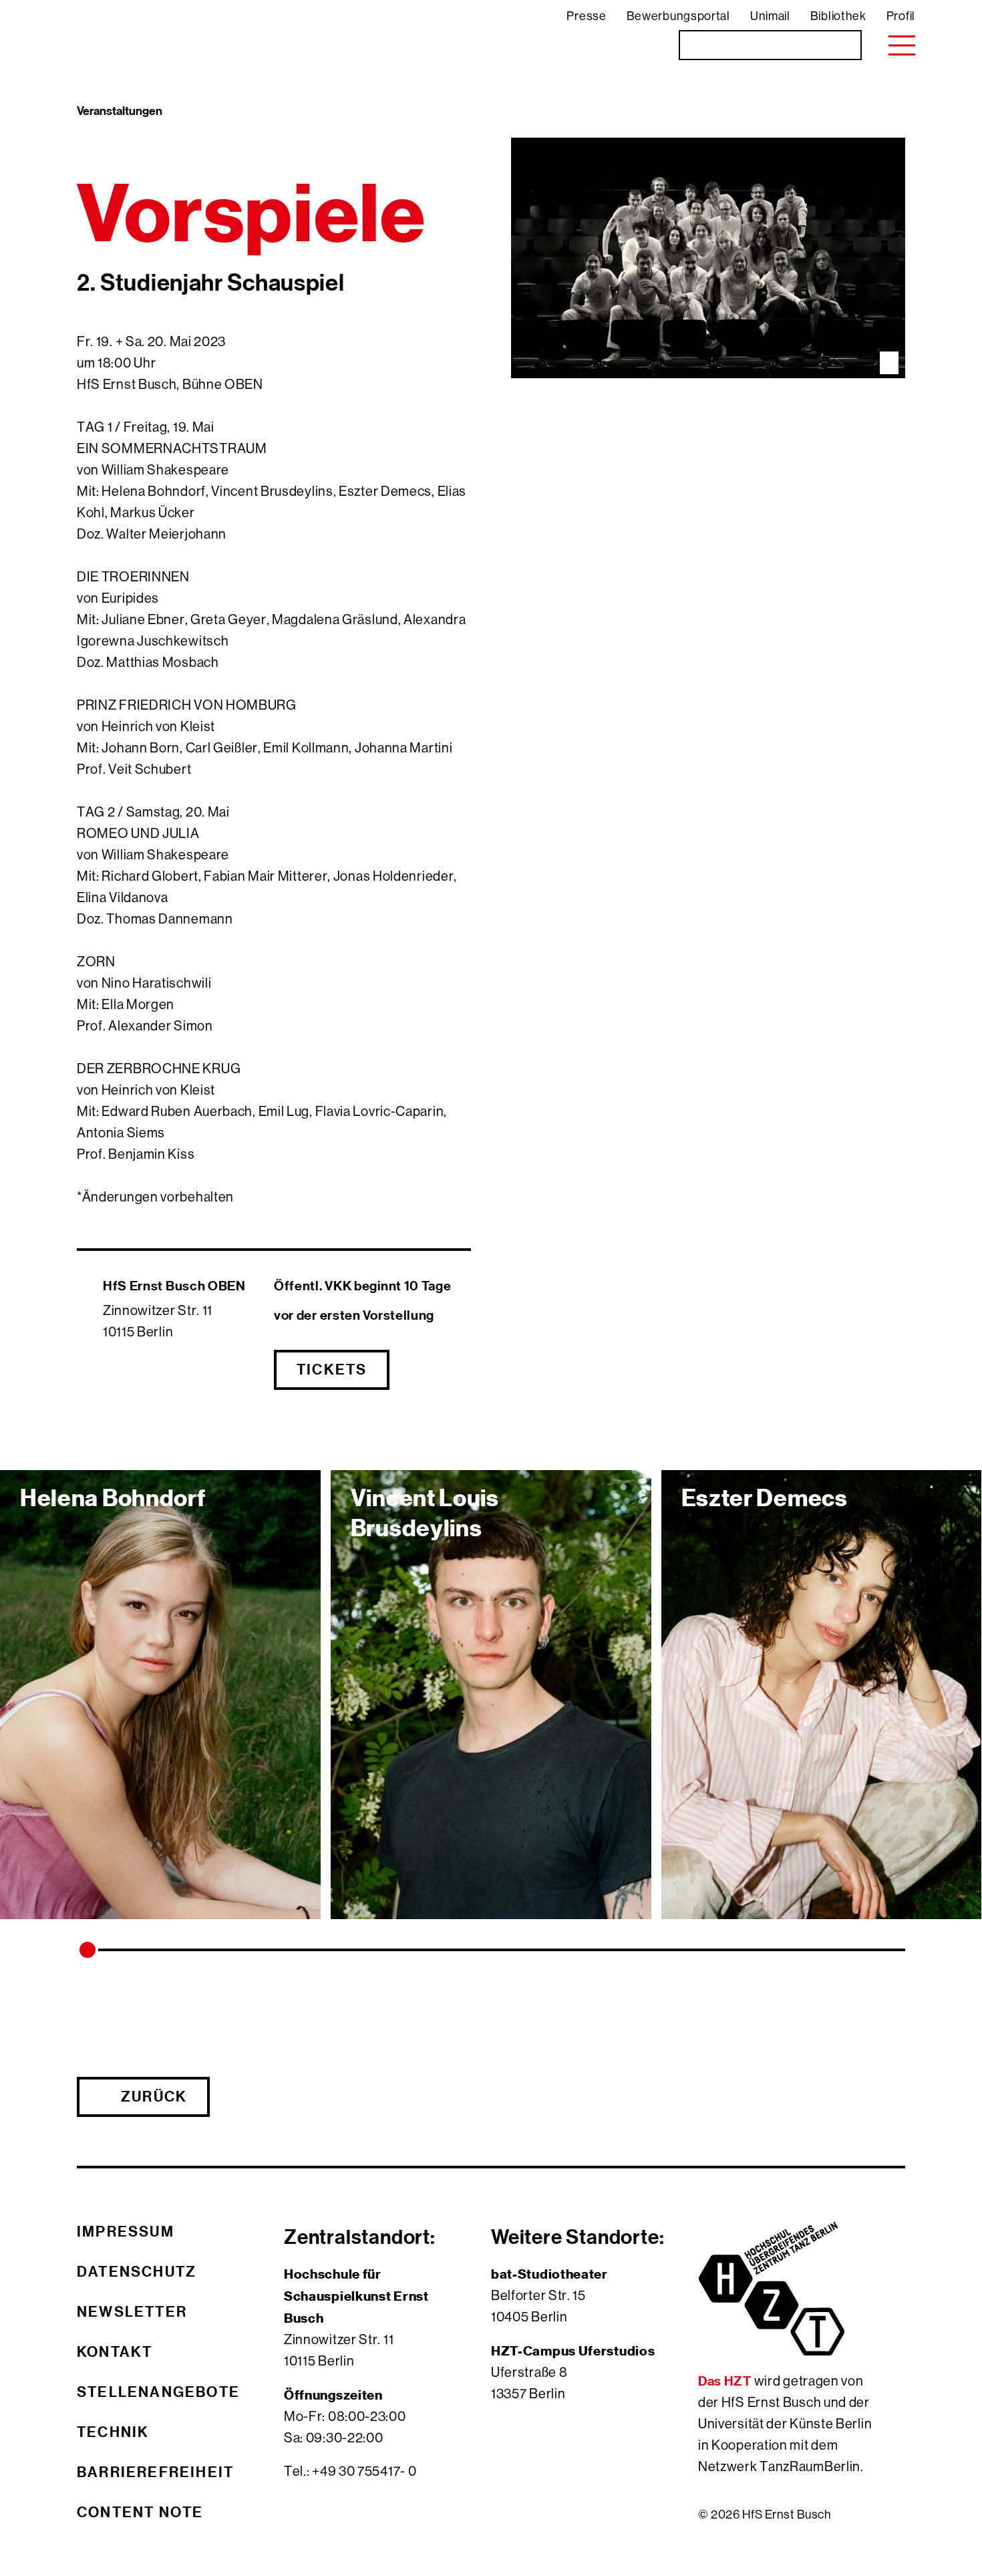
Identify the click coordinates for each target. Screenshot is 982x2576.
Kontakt (115, 2351)
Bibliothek (838, 16)
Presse (586, 16)
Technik (113, 2432)
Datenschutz (137, 2271)
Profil (901, 16)
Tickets (332, 1369)
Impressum (126, 2231)
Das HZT (726, 2381)
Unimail (770, 16)
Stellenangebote (158, 2392)
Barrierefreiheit (155, 2472)
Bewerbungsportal (678, 16)
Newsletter (132, 2311)
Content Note (140, 2512)
